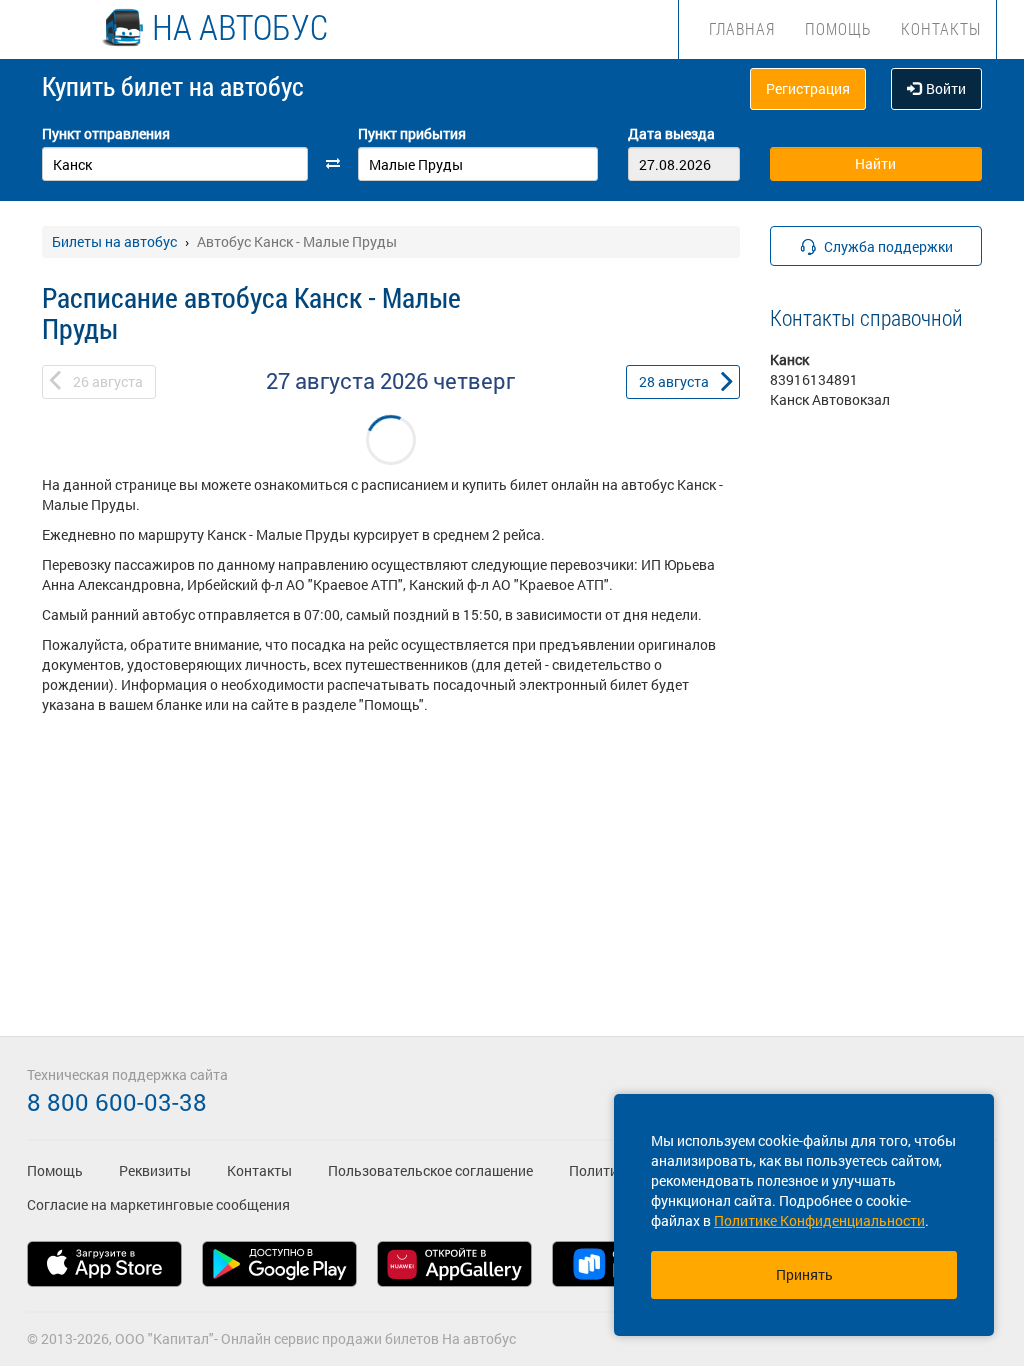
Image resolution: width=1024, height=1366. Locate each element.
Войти (946, 88)
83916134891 (814, 379)
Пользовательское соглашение (430, 1170)
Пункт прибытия (412, 133)
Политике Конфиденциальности (819, 1220)
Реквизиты (155, 1170)
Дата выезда (671, 133)
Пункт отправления (106, 133)
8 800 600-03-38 (117, 1102)
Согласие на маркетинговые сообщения (158, 1204)
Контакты (941, 28)
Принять (804, 1274)
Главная (742, 28)
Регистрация (808, 88)
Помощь (838, 28)
